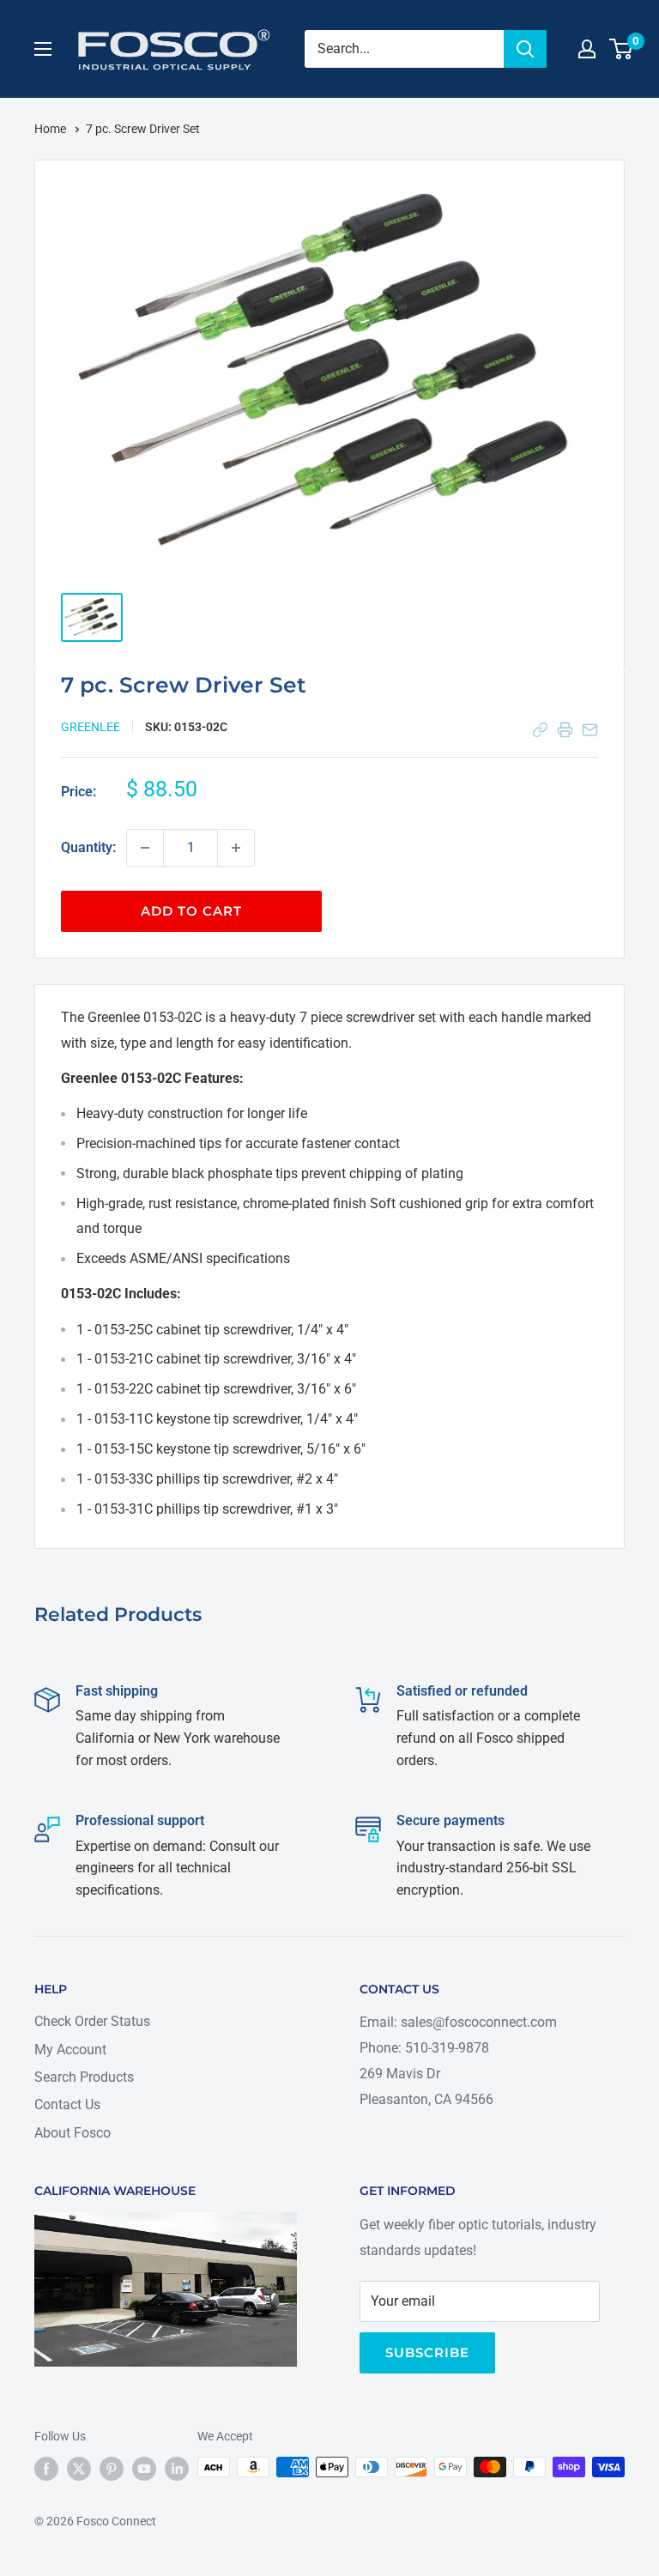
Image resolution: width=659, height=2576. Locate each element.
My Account (70, 2050)
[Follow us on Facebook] (46, 2469)
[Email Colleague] (590, 730)
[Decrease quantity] (145, 848)
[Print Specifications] (565, 730)
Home (51, 129)
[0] (622, 49)
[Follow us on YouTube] (144, 2469)
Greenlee (91, 727)
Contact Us (67, 2104)
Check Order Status (92, 2021)
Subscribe (427, 2352)
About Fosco (73, 2133)
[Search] (525, 49)
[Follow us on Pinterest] (112, 2469)
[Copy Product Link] (540, 730)
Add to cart (191, 911)
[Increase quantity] (236, 848)
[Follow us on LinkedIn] (177, 2469)
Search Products (84, 2077)
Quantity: (88, 847)
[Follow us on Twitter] (79, 2469)
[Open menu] (43, 49)
